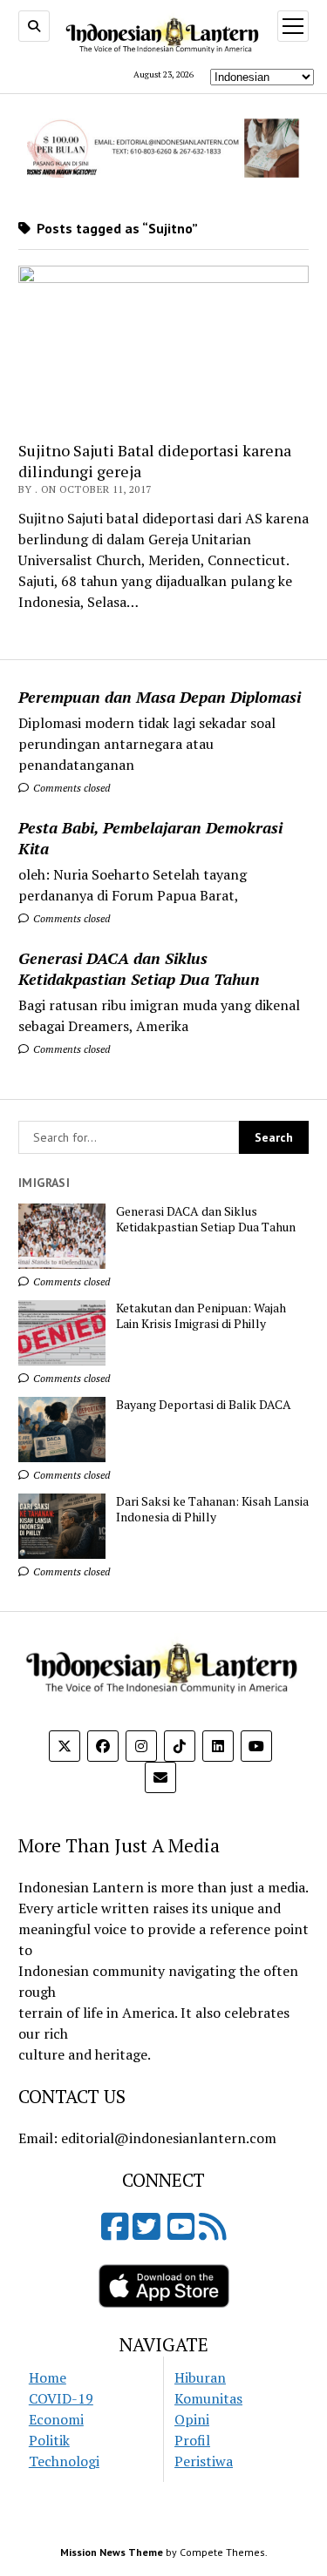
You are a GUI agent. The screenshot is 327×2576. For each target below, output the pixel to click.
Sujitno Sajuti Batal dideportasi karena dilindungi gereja (155, 461)
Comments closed (70, 788)
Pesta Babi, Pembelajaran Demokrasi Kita (150, 838)
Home (48, 2377)
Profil (192, 2440)
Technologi (64, 2461)
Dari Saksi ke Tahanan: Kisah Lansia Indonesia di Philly (212, 1509)
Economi (56, 2419)
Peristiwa (204, 2461)
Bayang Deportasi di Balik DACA (204, 1405)
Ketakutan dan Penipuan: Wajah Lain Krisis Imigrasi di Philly (201, 1316)
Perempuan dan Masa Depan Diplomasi (160, 697)
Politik (49, 2440)
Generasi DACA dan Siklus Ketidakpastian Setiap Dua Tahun (139, 968)
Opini (192, 2419)
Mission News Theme (112, 2552)
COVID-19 (61, 2398)
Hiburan (200, 2377)
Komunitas (208, 2398)
